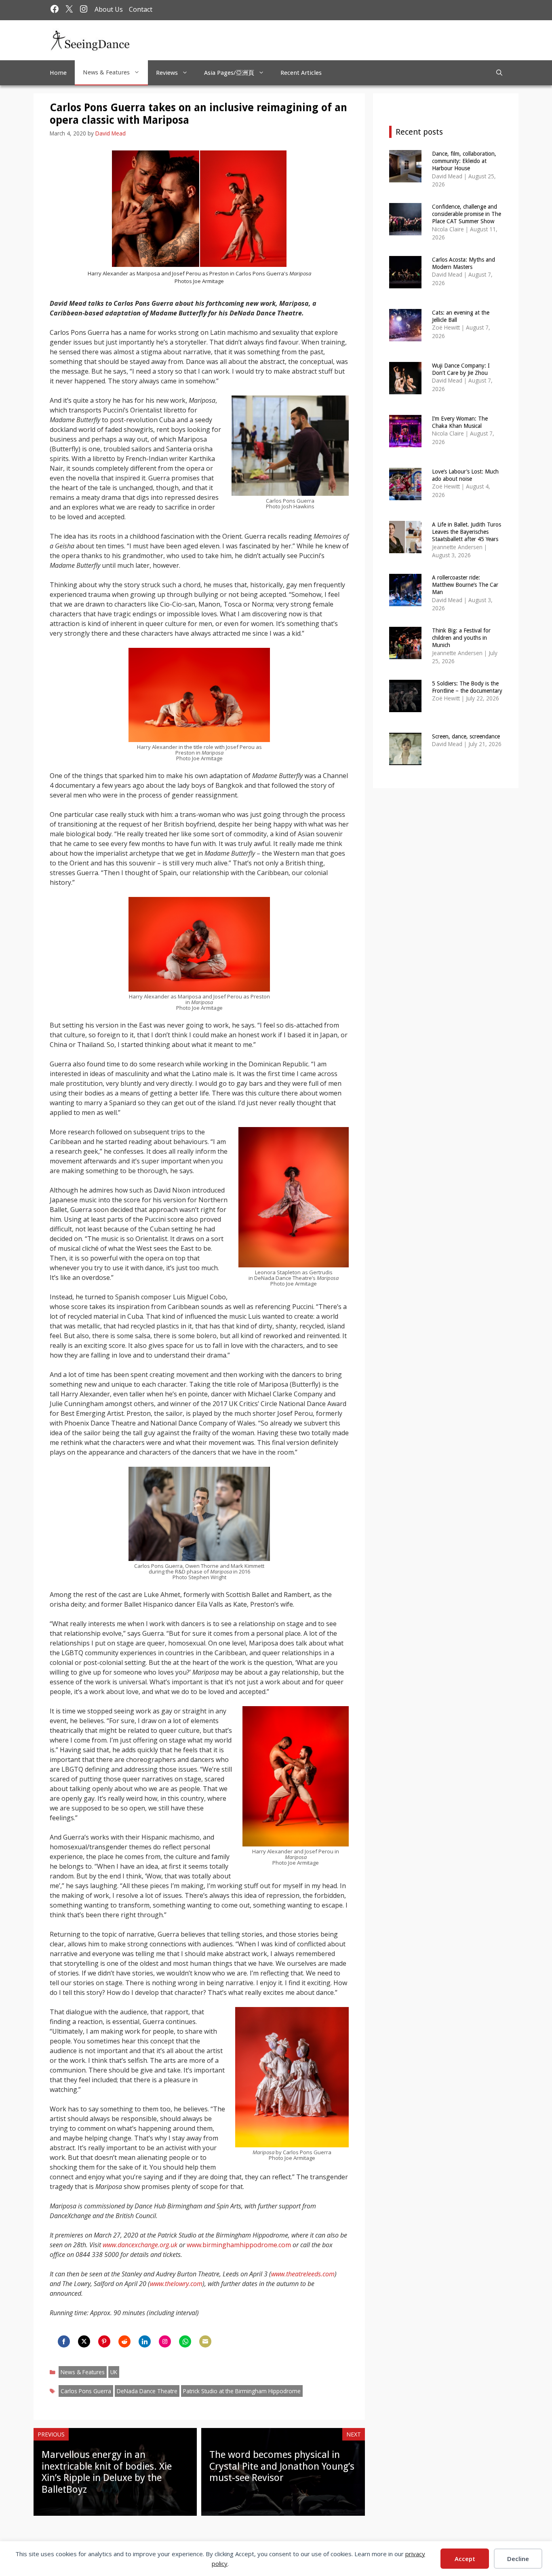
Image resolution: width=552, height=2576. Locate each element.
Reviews (167, 73)
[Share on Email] (205, 2341)
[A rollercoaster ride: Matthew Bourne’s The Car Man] (405, 601)
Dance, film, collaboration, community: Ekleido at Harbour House (464, 161)
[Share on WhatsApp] (185, 2341)
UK (114, 2372)
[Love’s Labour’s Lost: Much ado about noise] (405, 495)
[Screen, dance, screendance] (405, 760)
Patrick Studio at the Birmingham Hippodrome (242, 2391)
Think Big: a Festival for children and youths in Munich (461, 638)
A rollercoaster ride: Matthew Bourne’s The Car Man (465, 585)
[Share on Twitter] (84, 2341)
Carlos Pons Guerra (86, 2391)
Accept (465, 2559)
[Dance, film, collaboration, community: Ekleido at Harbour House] (405, 177)
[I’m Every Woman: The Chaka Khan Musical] (405, 442)
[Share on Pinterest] (104, 2341)
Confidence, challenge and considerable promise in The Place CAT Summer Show (467, 214)
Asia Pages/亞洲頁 (229, 73)
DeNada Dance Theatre (147, 2391)
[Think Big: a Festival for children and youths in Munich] (405, 654)
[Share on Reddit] (124, 2341)
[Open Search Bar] (499, 73)
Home (58, 73)
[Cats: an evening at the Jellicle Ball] (405, 336)
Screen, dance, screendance (466, 736)
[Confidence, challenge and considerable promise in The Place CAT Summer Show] (405, 230)
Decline (518, 2559)
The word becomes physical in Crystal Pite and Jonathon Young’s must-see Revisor (282, 2466)
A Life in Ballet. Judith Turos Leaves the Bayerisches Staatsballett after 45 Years (467, 532)
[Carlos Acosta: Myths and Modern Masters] (405, 283)
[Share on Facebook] (64, 2341)
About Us (109, 9)
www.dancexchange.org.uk (140, 2245)
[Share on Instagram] (165, 2341)
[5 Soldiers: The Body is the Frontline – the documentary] (405, 707)
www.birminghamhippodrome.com (239, 2245)
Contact (141, 9)
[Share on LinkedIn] (145, 2341)
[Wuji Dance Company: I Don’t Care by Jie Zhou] (405, 389)
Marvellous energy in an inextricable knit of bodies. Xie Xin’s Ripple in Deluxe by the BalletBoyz (107, 2472)
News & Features (106, 72)
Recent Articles (301, 73)
